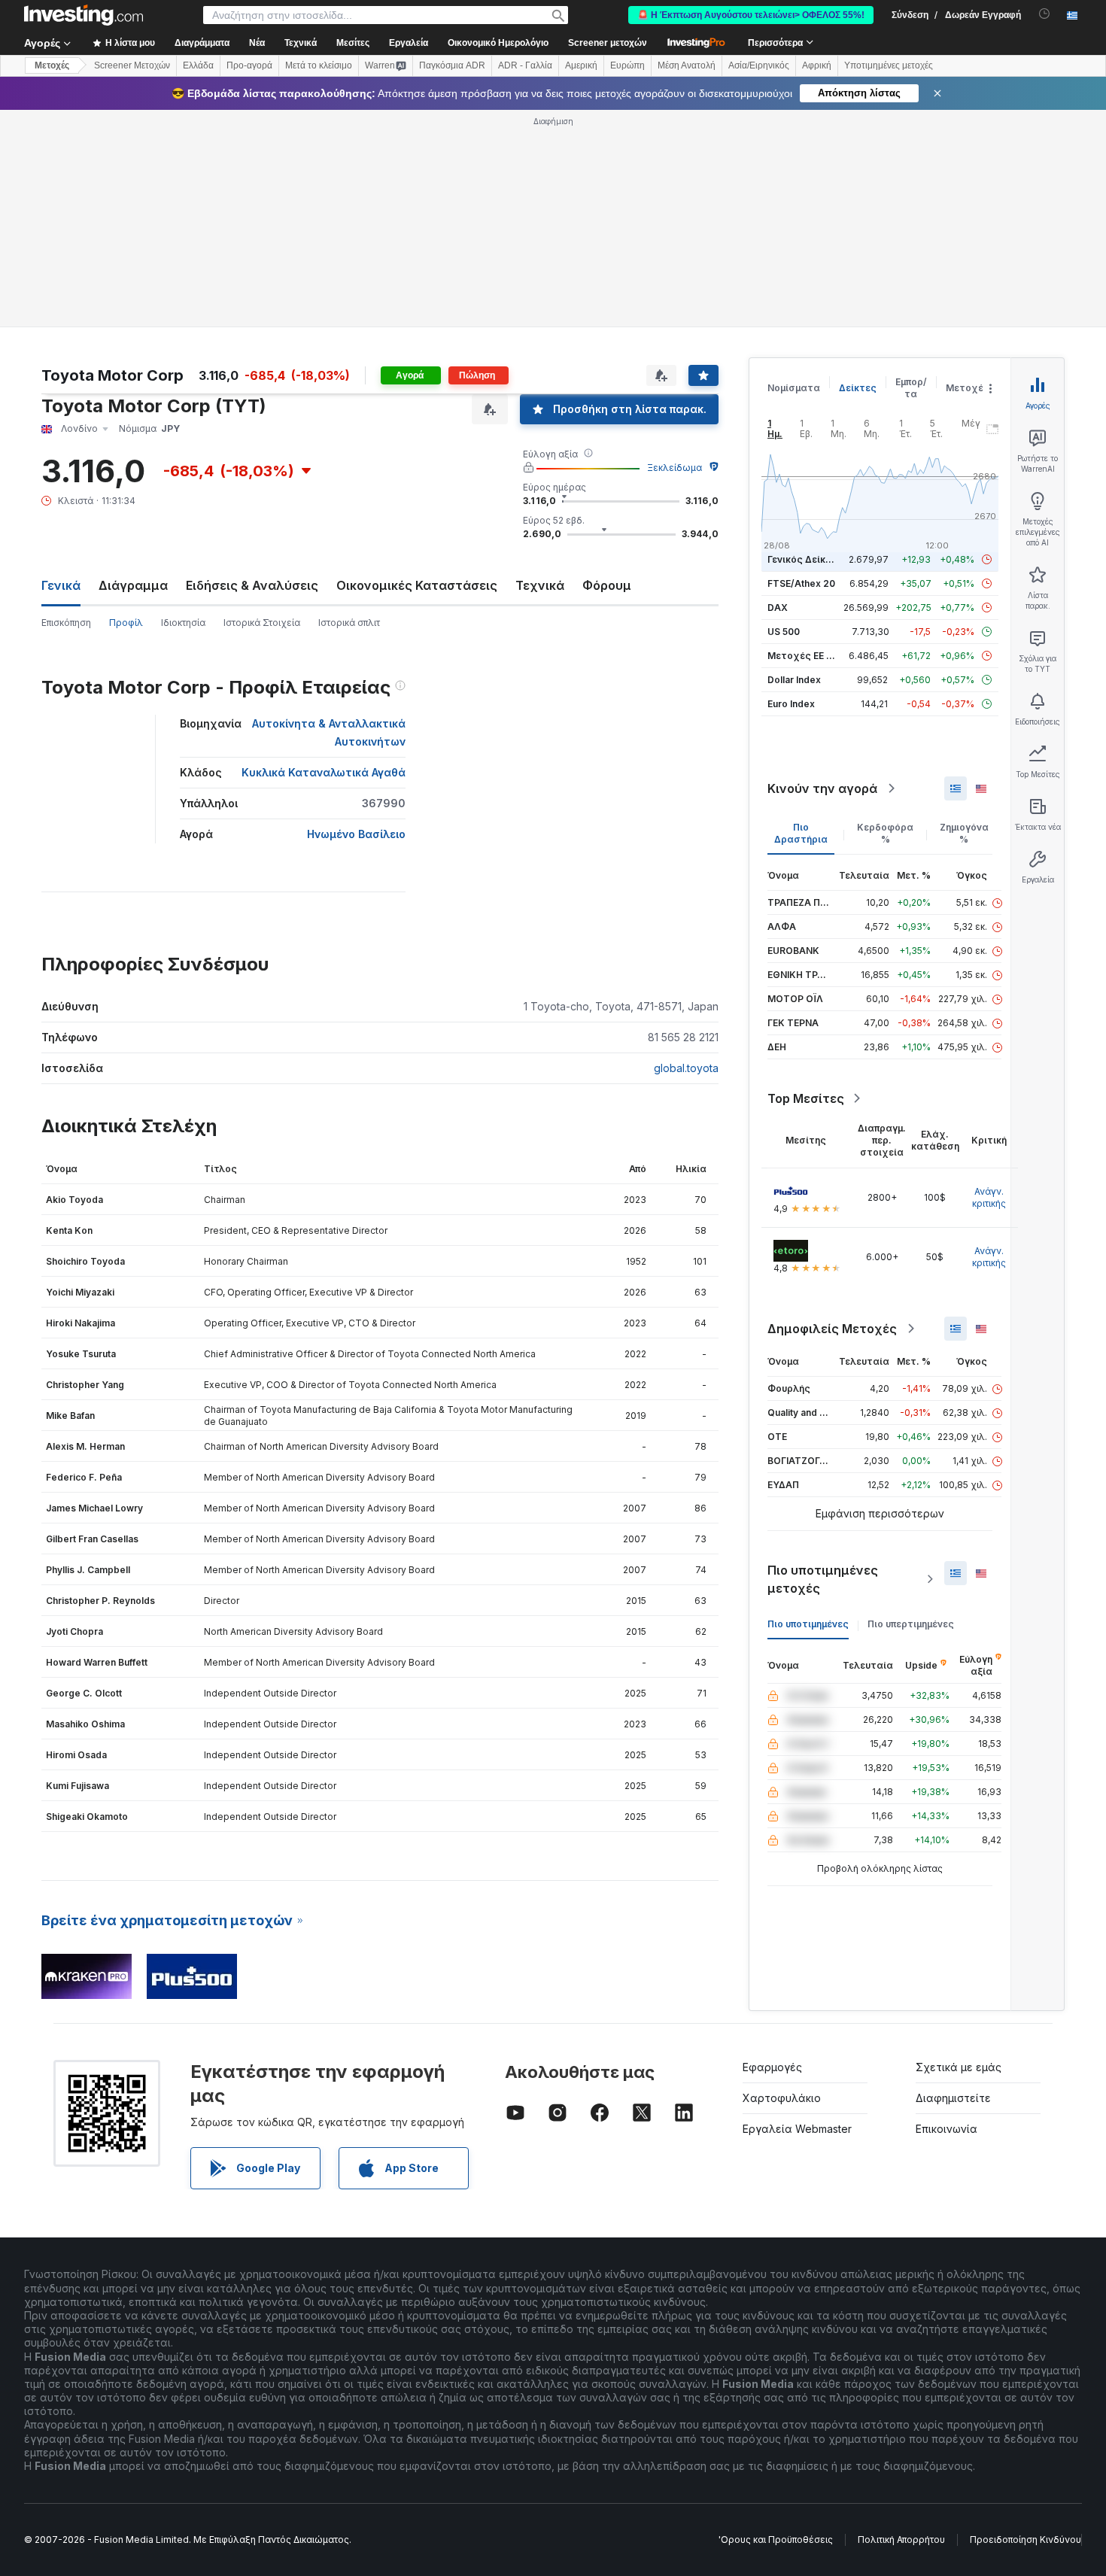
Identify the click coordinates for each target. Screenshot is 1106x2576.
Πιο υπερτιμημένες (911, 1624)
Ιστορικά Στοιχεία (262, 623)
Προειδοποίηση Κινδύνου (1025, 2540)
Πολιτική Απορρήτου (901, 2540)
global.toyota (686, 1068)
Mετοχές (52, 65)
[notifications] (1045, 14)
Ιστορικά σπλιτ (349, 623)
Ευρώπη (627, 65)
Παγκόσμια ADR (452, 65)
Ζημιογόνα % (964, 833)
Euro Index (791, 704)
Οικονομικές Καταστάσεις (417, 585)
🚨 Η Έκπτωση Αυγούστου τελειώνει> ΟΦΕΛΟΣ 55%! (751, 15)
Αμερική (581, 65)
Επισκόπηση (66, 623)
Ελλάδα (198, 65)
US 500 (784, 632)
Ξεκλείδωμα (675, 468)
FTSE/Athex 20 (801, 583)
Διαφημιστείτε (953, 2098)
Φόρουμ (607, 585)
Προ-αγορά (249, 65)
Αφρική (817, 65)
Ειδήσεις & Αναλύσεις (252, 585)
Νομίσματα (794, 388)
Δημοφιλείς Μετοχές (832, 1329)
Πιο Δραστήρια (801, 833)
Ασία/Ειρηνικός (759, 65)
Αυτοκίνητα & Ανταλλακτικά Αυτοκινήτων (329, 732)
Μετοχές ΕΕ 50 (802, 656)
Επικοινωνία (946, 2129)
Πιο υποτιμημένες (808, 1624)
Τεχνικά (540, 585)
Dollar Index (794, 680)
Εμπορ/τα (911, 388)
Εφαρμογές (772, 2067)
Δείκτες (858, 388)
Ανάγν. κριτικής (989, 1197)
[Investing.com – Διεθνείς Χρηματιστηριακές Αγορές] (84, 15)
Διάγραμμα (133, 585)
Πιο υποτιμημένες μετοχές (823, 1579)
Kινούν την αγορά (822, 788)
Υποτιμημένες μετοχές (889, 65)
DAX (778, 608)
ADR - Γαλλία (525, 65)
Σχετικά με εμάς (959, 2067)
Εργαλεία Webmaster (797, 2129)
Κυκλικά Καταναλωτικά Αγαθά (324, 772)
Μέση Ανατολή (687, 65)
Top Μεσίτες (806, 1098)
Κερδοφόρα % (885, 833)
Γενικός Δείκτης (805, 559)
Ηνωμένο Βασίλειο (356, 834)
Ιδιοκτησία (183, 623)
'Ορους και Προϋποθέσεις (776, 2540)
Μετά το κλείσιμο (319, 65)
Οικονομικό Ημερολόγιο (498, 43)
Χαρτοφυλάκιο (782, 2098)
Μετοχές (968, 388)
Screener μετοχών (608, 43)
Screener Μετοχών (132, 65)
